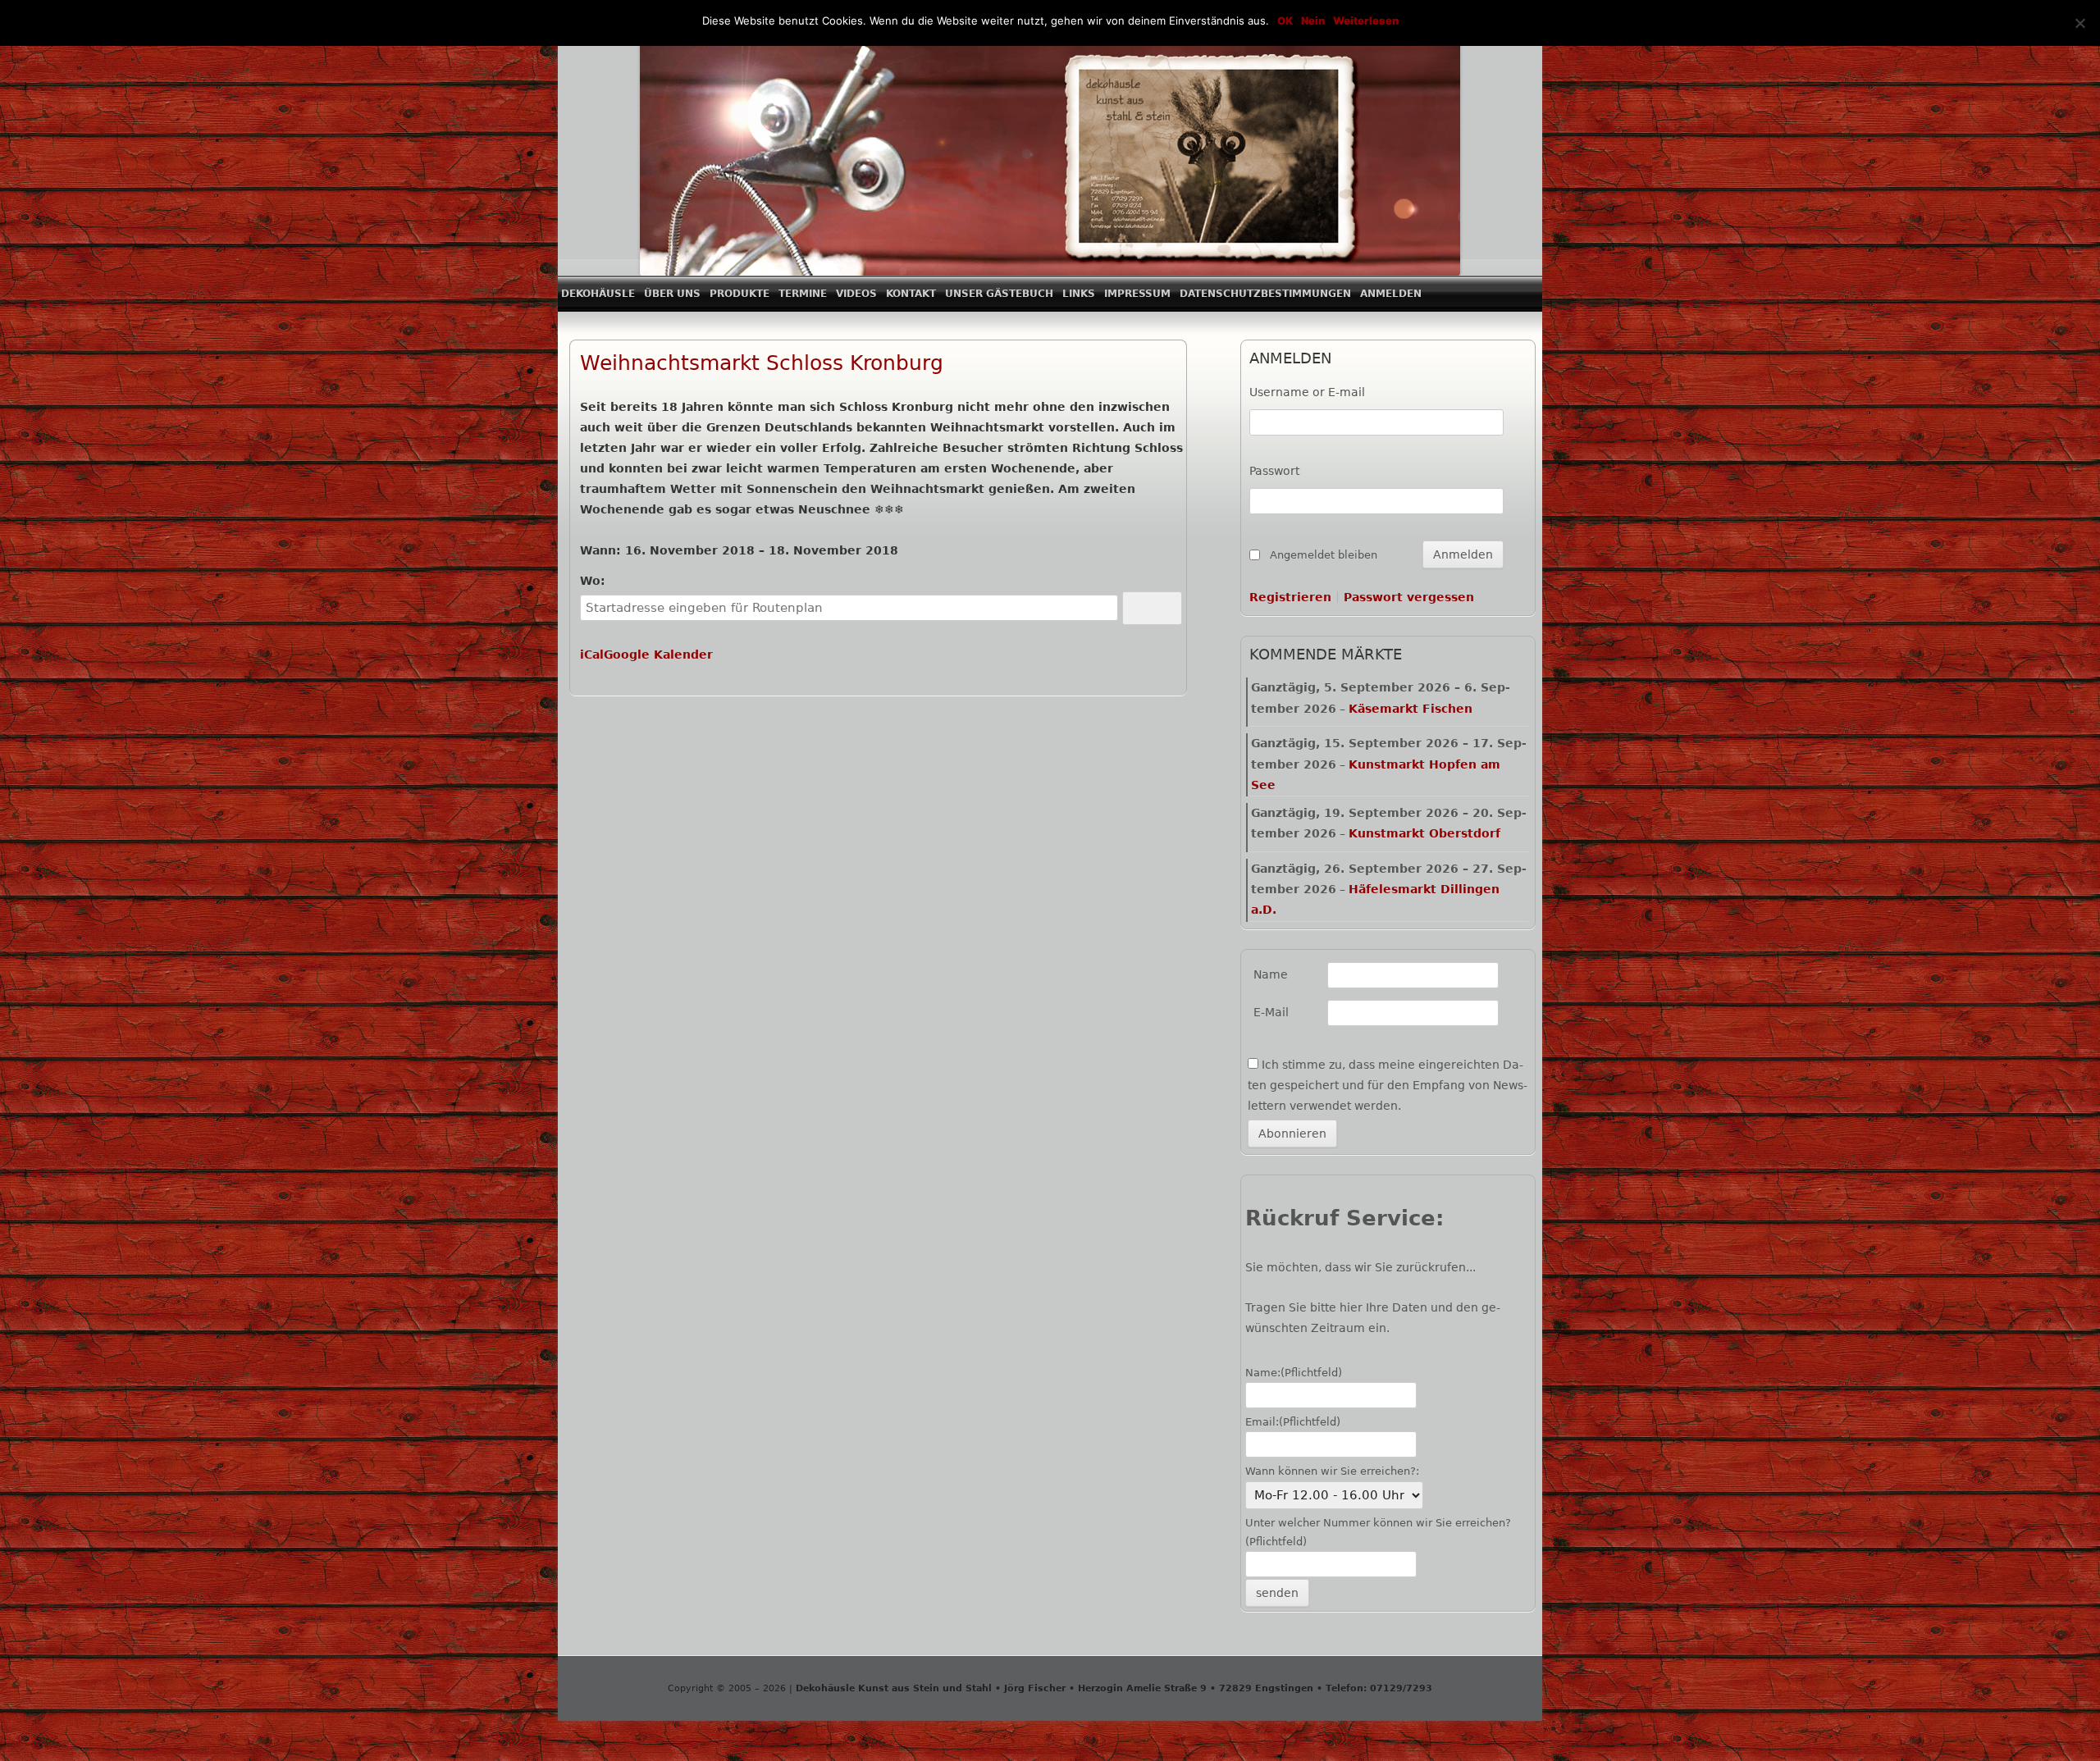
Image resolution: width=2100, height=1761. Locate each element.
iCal (592, 655)
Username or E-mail (1307, 392)
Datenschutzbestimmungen (1265, 294)
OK (1285, 21)
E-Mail (1271, 1012)
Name (1271, 974)
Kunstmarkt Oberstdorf (1424, 833)
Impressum (1137, 294)
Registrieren (1290, 597)
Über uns (672, 294)
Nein (1313, 21)
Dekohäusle (598, 294)
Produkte (740, 294)
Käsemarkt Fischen (1411, 709)
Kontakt (911, 294)
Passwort (1274, 471)
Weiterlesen (1366, 21)
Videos (856, 294)
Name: (1294, 1373)
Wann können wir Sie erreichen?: (1332, 1471)
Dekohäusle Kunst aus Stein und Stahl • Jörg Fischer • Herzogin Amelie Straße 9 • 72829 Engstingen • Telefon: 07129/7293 (1112, 1688)
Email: (1293, 1422)
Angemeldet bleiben (1324, 555)
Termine (803, 294)
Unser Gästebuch (999, 294)
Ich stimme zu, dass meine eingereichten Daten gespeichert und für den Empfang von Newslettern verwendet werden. (1388, 1085)
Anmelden (1391, 294)
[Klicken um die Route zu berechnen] (1153, 608)
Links (1079, 294)
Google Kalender (658, 655)
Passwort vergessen (1409, 597)
